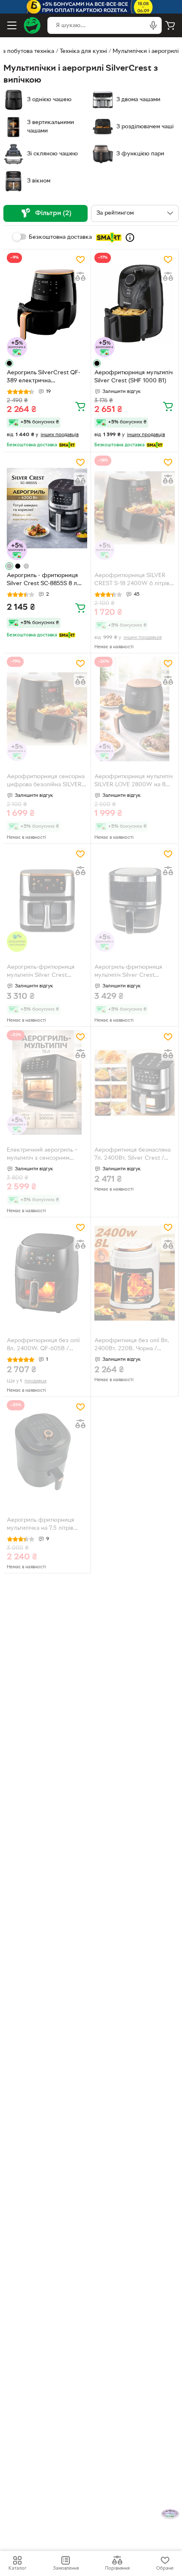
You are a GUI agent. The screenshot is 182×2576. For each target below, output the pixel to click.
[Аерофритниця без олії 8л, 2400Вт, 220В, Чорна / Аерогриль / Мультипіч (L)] (135, 1273)
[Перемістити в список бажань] (80, 260)
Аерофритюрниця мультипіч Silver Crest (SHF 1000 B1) (134, 377)
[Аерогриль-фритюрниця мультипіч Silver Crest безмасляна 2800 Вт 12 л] (47, 900)
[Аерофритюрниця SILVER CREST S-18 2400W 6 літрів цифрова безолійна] (135, 508)
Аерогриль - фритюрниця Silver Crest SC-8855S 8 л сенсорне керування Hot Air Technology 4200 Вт (46, 580)
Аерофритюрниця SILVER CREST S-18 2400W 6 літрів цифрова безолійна (132, 580)
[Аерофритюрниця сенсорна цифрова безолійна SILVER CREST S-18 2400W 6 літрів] (47, 709)
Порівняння (117, 2568)
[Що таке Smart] (130, 238)
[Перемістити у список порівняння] (80, 276)
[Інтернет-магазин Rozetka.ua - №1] (32, 25)
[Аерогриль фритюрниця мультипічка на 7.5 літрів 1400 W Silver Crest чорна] (47, 1452)
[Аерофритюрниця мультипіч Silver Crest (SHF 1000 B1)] (135, 305)
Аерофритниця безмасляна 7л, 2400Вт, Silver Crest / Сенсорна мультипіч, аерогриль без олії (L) (132, 1155)
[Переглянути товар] (9, 363)
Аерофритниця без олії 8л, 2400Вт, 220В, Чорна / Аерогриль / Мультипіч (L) (132, 1346)
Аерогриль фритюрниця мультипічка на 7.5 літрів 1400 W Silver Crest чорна (43, 1525)
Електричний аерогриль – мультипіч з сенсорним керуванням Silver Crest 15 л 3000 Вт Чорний (46, 1155)
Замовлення (66, 2568)
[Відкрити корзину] (170, 25)
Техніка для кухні (83, 51)
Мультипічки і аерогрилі (146, 51)
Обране (165, 2568)
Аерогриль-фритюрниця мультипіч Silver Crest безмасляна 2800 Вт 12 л (41, 972)
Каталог (17, 2568)
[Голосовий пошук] (153, 25)
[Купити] (80, 406)
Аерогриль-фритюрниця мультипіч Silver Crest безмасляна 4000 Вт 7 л (128, 972)
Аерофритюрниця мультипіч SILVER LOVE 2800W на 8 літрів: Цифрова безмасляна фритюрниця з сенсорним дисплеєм (134, 782)
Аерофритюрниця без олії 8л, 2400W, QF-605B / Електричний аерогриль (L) (44, 1346)
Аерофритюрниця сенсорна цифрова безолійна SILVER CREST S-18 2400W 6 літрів (46, 782)
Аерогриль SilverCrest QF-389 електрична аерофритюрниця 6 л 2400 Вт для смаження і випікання (46, 378)
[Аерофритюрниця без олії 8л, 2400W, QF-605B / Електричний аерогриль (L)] (47, 1273)
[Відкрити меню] (12, 25)
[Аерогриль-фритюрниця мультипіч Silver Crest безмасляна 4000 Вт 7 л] (135, 900)
